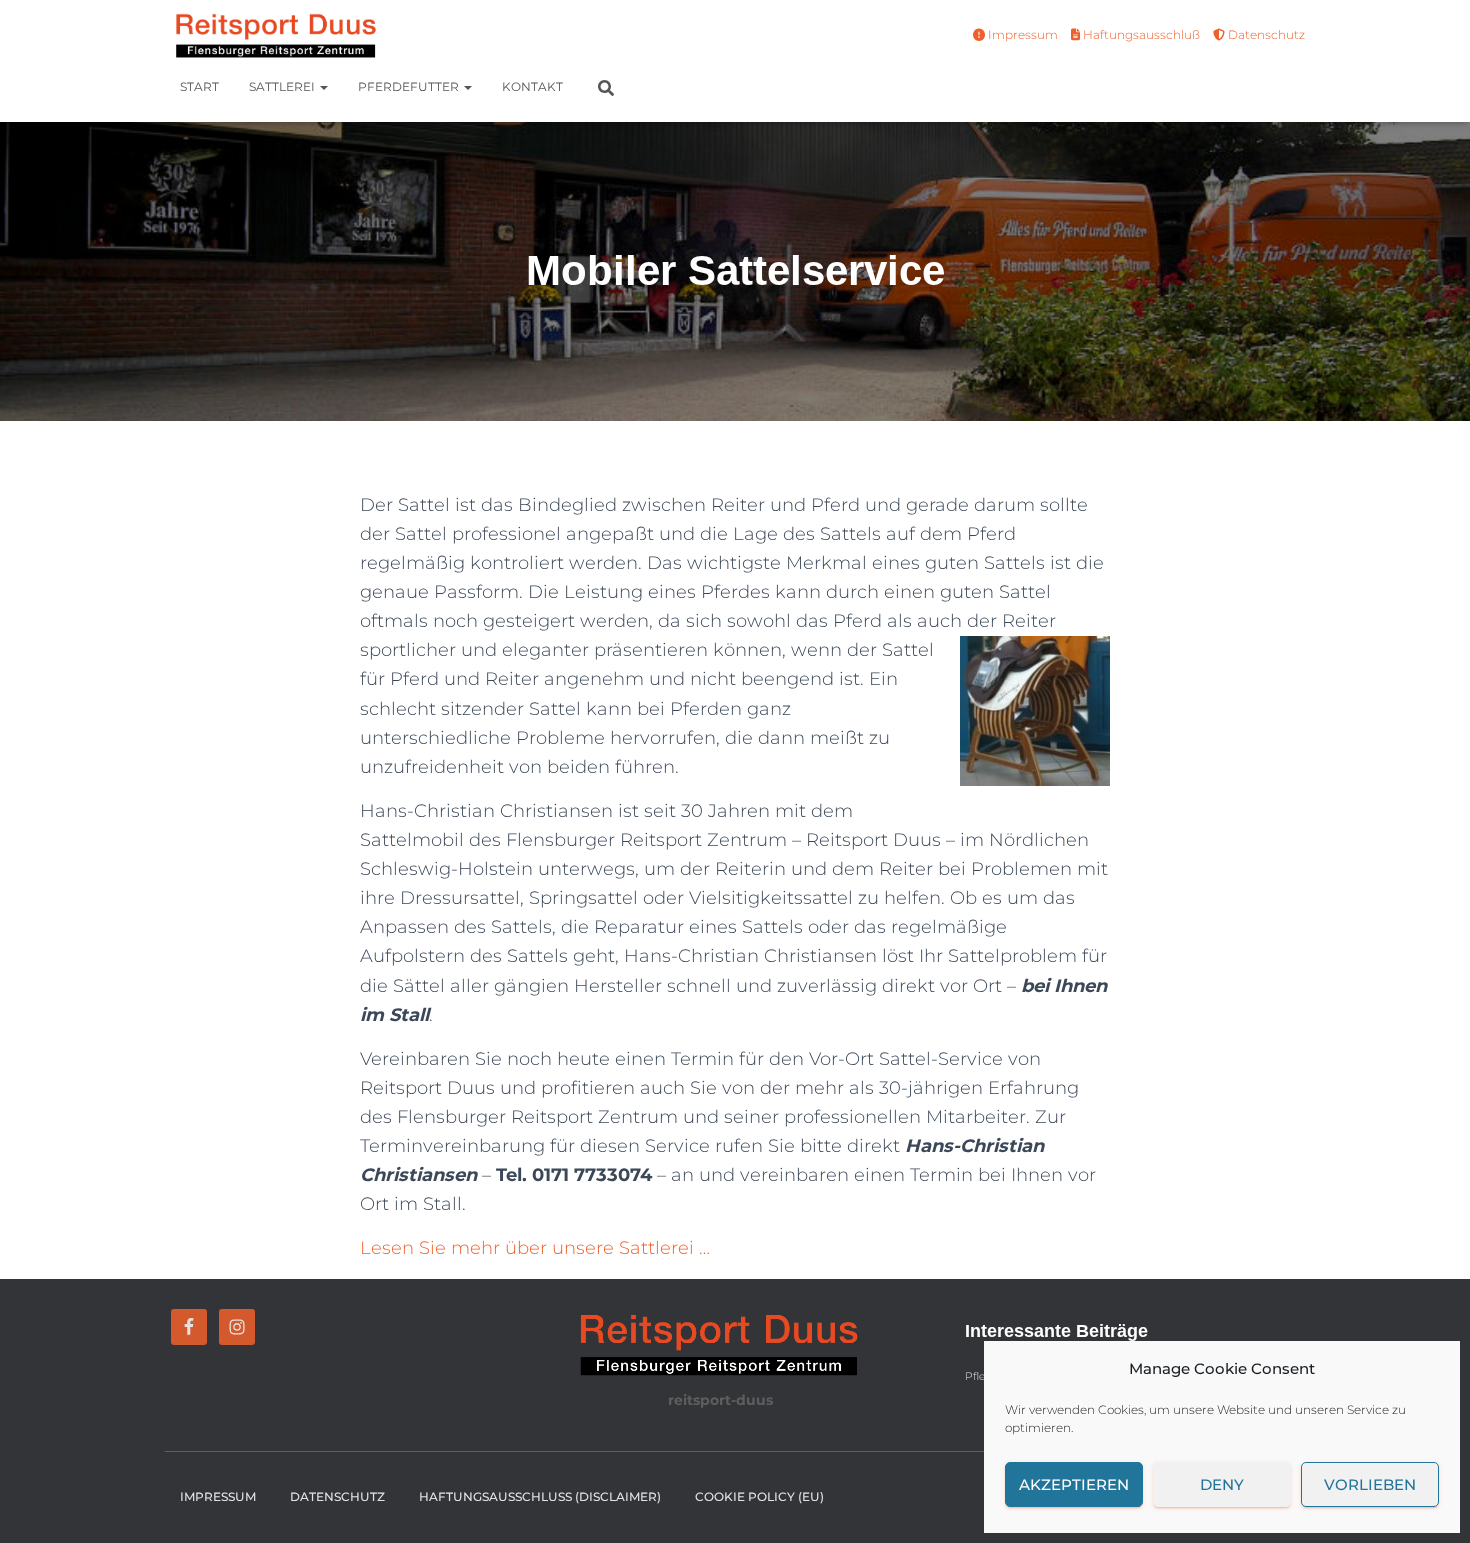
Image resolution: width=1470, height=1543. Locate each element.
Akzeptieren (1074, 1484)
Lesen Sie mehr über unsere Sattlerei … (535, 1248)
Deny (1222, 1484)
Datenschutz (1265, 34)
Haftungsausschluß (1140, 34)
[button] (323, 86)
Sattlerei (283, 86)
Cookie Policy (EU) (759, 1496)
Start (199, 86)
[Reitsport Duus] (273, 35)
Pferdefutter (410, 86)
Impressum (1021, 34)
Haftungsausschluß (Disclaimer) (540, 1496)
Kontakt (532, 86)
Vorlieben (1370, 1484)
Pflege (981, 1376)
